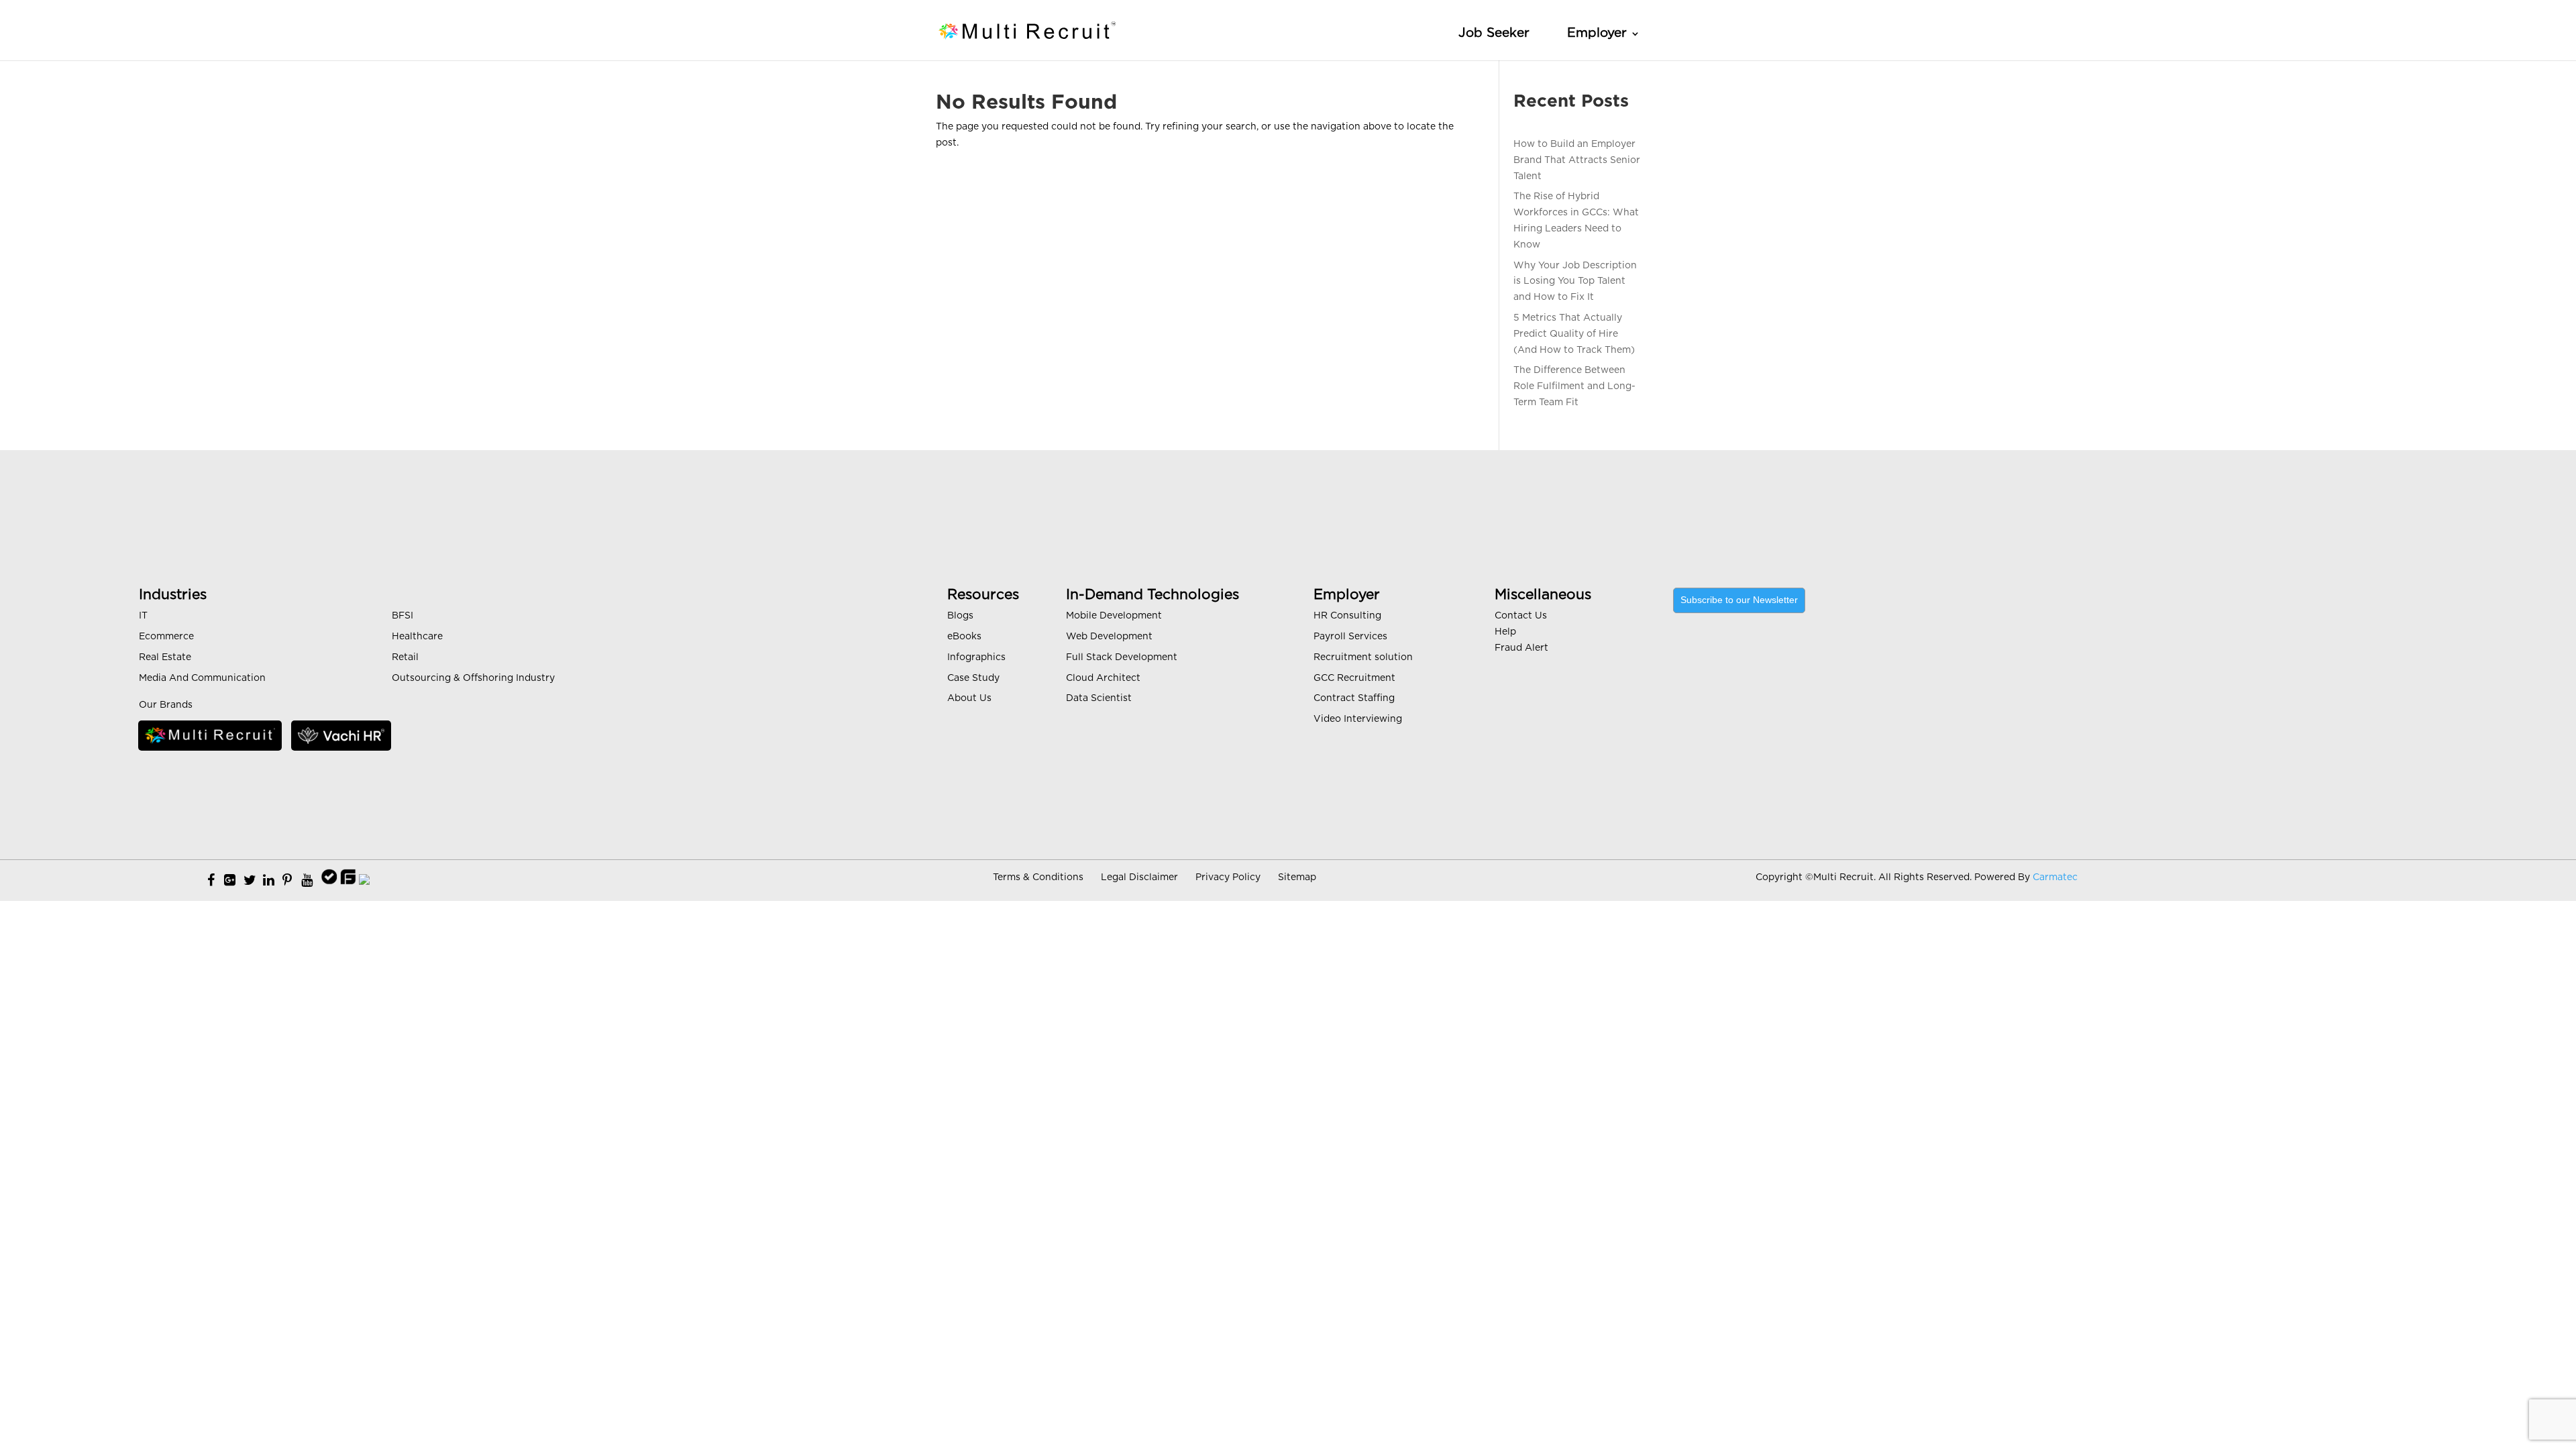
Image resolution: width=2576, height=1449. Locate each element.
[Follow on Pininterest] (287, 881)
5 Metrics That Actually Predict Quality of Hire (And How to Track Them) (1574, 334)
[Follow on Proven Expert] (329, 881)
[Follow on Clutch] (364, 881)
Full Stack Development (1122, 657)
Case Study (973, 678)
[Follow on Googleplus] (230, 881)
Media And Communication (202, 678)
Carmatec (2055, 877)
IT (143, 616)
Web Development (1109, 637)
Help (1505, 632)
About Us (969, 698)
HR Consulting (1347, 616)
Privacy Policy (1228, 877)
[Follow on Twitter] (250, 881)
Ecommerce (166, 637)
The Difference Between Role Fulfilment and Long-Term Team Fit (1574, 386)
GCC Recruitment (1354, 678)
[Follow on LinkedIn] (269, 881)
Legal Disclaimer (1139, 877)
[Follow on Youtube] (307, 881)
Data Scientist (1099, 698)
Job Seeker (1494, 33)
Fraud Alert (1521, 648)
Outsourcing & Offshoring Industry (473, 678)
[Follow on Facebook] (211, 881)
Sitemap (1297, 877)
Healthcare (417, 637)
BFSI (402, 616)
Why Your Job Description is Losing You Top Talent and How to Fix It (1575, 282)
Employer (1597, 33)
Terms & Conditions (1038, 877)
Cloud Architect (1103, 678)
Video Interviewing (1358, 719)
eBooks (964, 637)
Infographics (976, 657)
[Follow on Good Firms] (348, 881)
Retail (405, 657)
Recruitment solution (1363, 657)
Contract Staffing (1354, 698)
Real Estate (165, 657)
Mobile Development (1114, 616)
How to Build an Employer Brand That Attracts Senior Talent (1577, 160)
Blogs (960, 616)
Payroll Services (1350, 637)
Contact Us (1521, 616)
